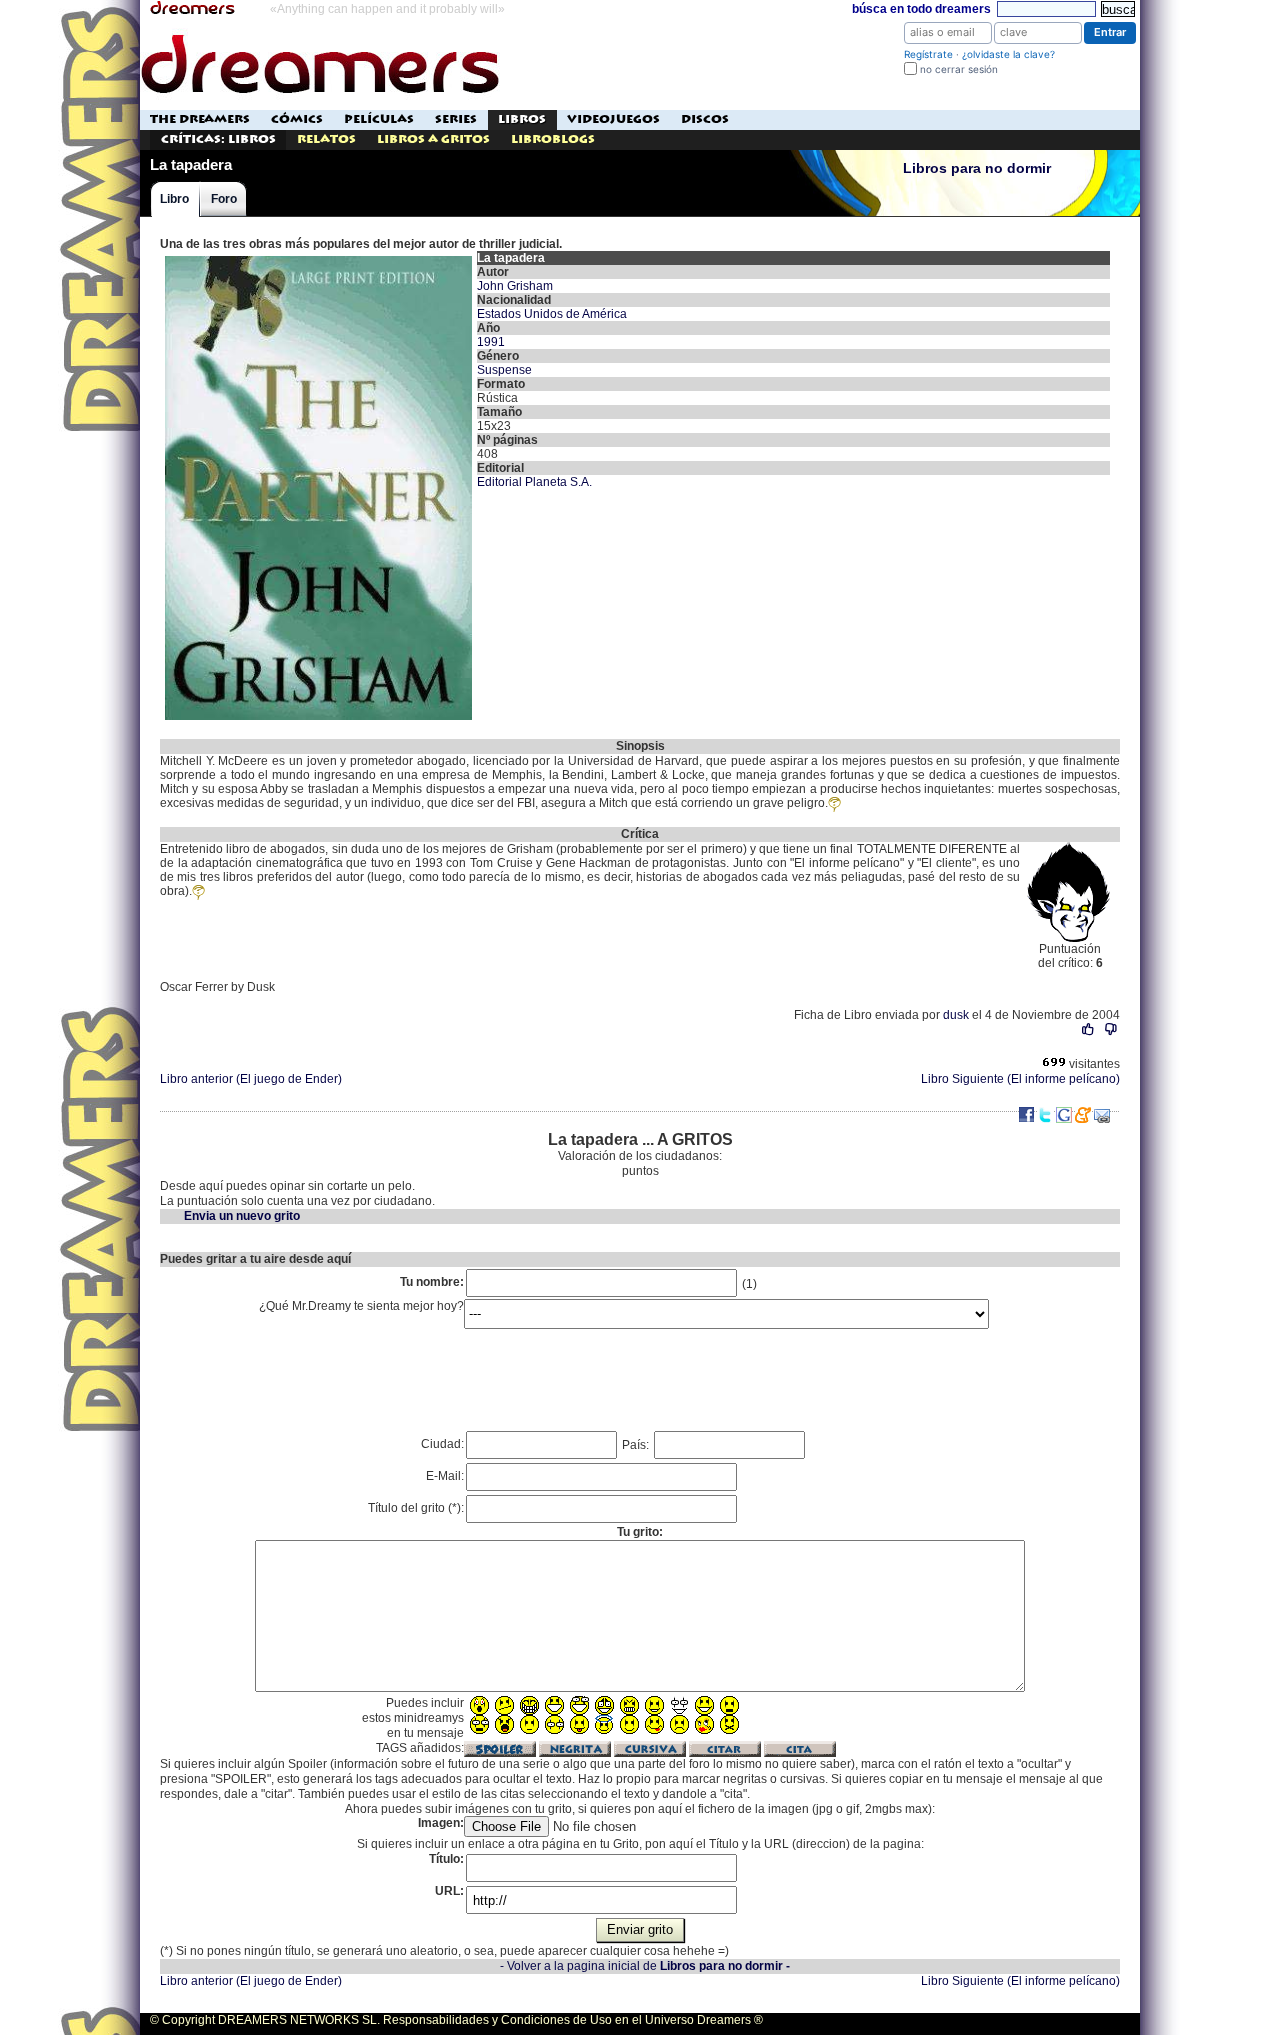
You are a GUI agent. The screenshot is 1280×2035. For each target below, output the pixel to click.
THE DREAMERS (200, 119)
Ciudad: (442, 1444)
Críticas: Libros (218, 139)
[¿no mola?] (1110, 1029)
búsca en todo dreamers (921, 9)
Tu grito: (640, 1532)
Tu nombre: (432, 1282)
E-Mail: (445, 1476)
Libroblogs (553, 139)
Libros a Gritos (433, 139)
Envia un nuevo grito (242, 1216)
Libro (174, 199)
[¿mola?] (1088, 1029)
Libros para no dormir (977, 168)
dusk (956, 1015)
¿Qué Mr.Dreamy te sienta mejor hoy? (361, 1306)
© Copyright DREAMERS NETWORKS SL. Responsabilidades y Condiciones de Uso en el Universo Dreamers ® (456, 2020)
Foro (224, 199)
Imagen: (441, 1823)
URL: (449, 1891)
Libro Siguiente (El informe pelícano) (1020, 1079)
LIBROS (522, 119)
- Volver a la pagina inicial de (645, 1966)
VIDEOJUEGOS (613, 119)
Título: (446, 1859)
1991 (491, 342)
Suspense (504, 370)
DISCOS (705, 119)
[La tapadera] (318, 258)
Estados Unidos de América (552, 314)
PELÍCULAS (379, 119)
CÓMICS (297, 119)
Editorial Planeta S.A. (534, 482)
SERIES (456, 119)
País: (637, 1445)
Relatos (326, 139)
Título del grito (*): (416, 1508)
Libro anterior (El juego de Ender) (251, 1079)
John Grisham (515, 286)
